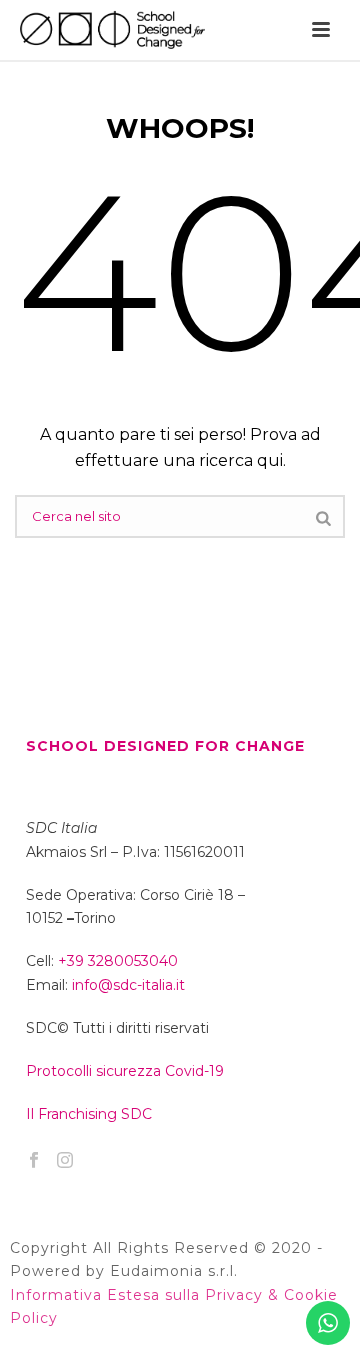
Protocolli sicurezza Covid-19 (125, 1071)
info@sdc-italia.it (128, 985)
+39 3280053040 (118, 961)
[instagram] (65, 1161)
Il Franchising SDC (89, 1114)
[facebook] (34, 1161)
